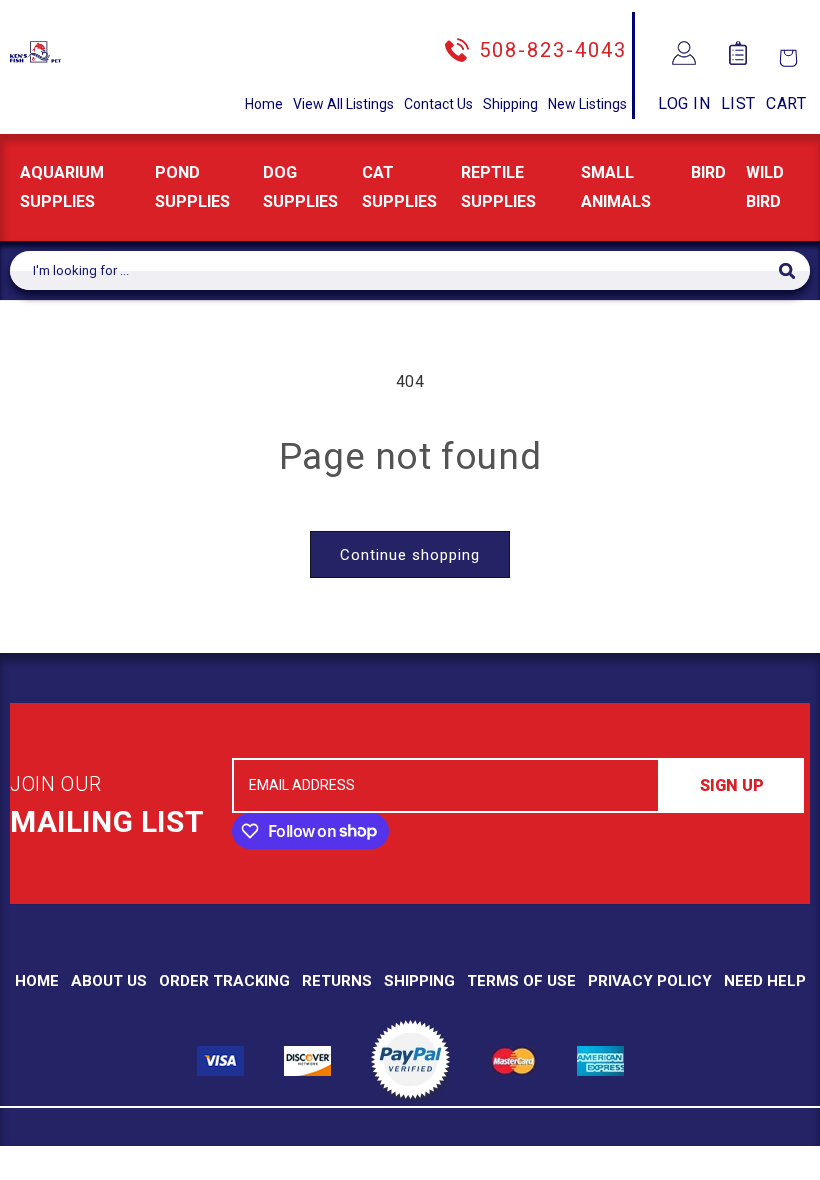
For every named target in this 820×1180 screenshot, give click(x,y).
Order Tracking (224, 981)
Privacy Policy (650, 981)
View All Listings (343, 104)
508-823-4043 (553, 50)
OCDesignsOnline (567, 1168)
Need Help (765, 981)
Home (264, 104)
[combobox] (394, 270)
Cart (786, 103)
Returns (337, 981)
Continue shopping (410, 555)
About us (109, 981)
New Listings (587, 104)
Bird (708, 172)
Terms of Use (521, 981)
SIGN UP (732, 785)
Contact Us (438, 104)
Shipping (510, 104)
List (738, 103)
